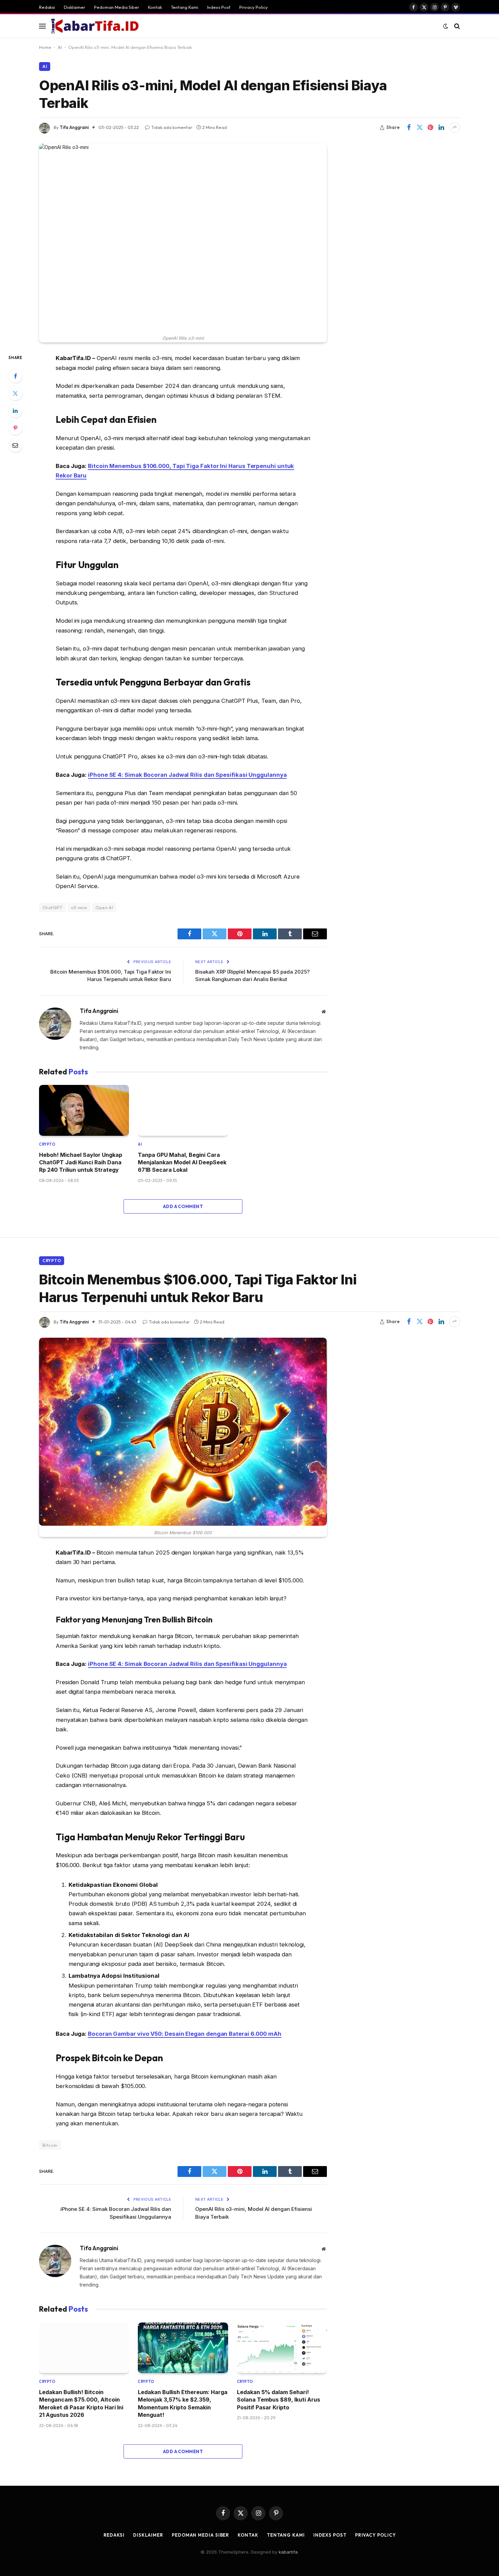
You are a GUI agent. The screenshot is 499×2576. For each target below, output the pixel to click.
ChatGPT (52, 907)
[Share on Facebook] (409, 128)
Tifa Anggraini (74, 127)
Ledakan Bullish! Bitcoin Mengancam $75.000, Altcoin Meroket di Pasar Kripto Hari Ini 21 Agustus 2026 (81, 2403)
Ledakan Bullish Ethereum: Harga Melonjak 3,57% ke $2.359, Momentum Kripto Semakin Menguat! (183, 2403)
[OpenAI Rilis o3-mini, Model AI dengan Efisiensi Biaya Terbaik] (183, 238)
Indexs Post (219, 7)
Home (45, 47)
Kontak (155, 7)
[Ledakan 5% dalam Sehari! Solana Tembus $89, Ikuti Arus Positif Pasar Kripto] (282, 2348)
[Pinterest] (15, 428)
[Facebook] (15, 376)
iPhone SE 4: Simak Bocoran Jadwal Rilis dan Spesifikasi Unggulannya (187, 775)
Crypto (47, 1144)
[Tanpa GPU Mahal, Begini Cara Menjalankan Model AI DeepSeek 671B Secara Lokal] (183, 1110)
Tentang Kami (184, 7)
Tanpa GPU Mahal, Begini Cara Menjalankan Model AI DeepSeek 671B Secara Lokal (182, 1162)
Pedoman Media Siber (117, 7)
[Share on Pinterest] (430, 128)
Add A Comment (183, 1206)
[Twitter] (15, 393)
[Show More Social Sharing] (455, 128)
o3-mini (79, 907)
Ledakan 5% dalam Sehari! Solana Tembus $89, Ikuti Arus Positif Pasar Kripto (279, 2400)
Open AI (104, 907)
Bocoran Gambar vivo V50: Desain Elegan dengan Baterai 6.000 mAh (185, 2034)
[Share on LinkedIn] (441, 128)
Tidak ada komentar (172, 127)
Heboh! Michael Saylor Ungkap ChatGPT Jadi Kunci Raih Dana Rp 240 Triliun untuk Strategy (81, 1162)
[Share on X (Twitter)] (420, 128)
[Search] (456, 26)
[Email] (15, 445)
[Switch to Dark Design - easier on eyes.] (446, 26)
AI (60, 47)
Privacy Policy (254, 7)
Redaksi (47, 7)
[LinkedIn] (15, 411)
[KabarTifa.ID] (95, 26)
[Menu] (42, 26)
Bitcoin (50, 2145)
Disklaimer (75, 7)
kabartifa (288, 2552)
